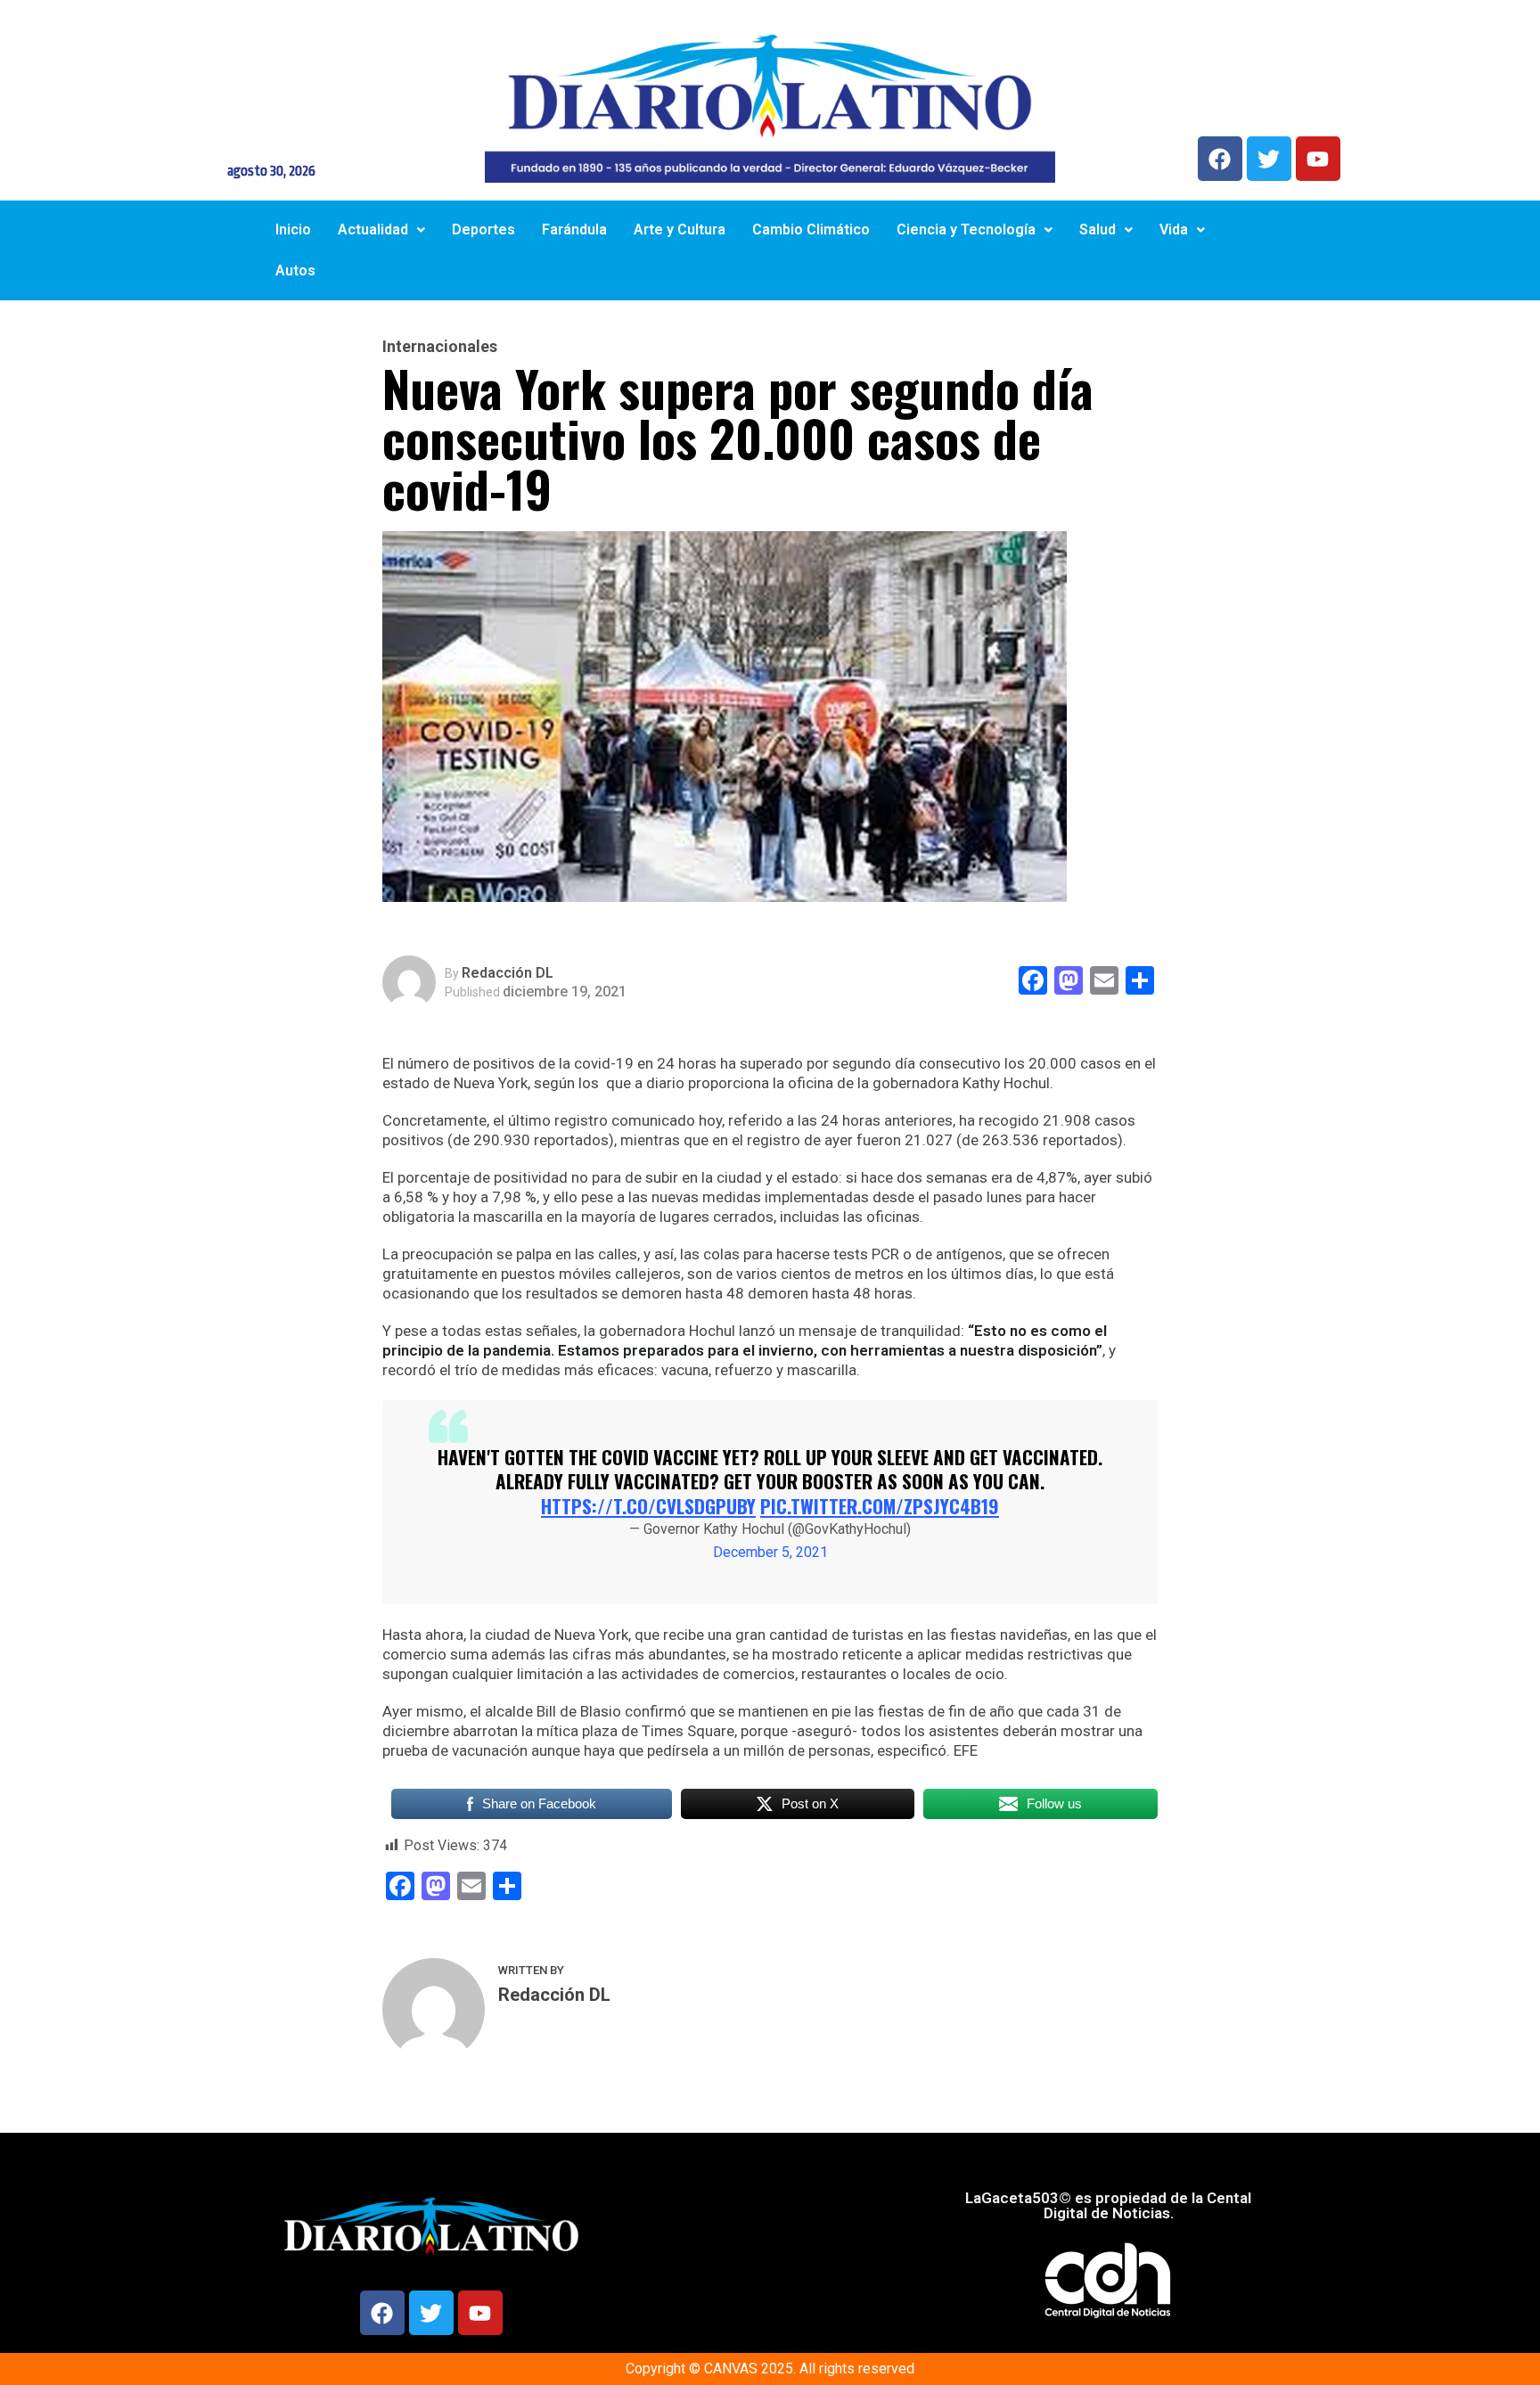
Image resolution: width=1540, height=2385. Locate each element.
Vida (1174, 229)
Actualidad (373, 229)
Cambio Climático (811, 229)
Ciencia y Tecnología (966, 229)
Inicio (293, 229)
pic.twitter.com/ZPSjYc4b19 (880, 1506)
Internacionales (440, 347)
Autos (295, 270)
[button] (381, 230)
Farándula (574, 229)
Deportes (483, 229)
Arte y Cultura (680, 229)
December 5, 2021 (770, 1552)
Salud (1098, 229)
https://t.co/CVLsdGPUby (648, 1506)
